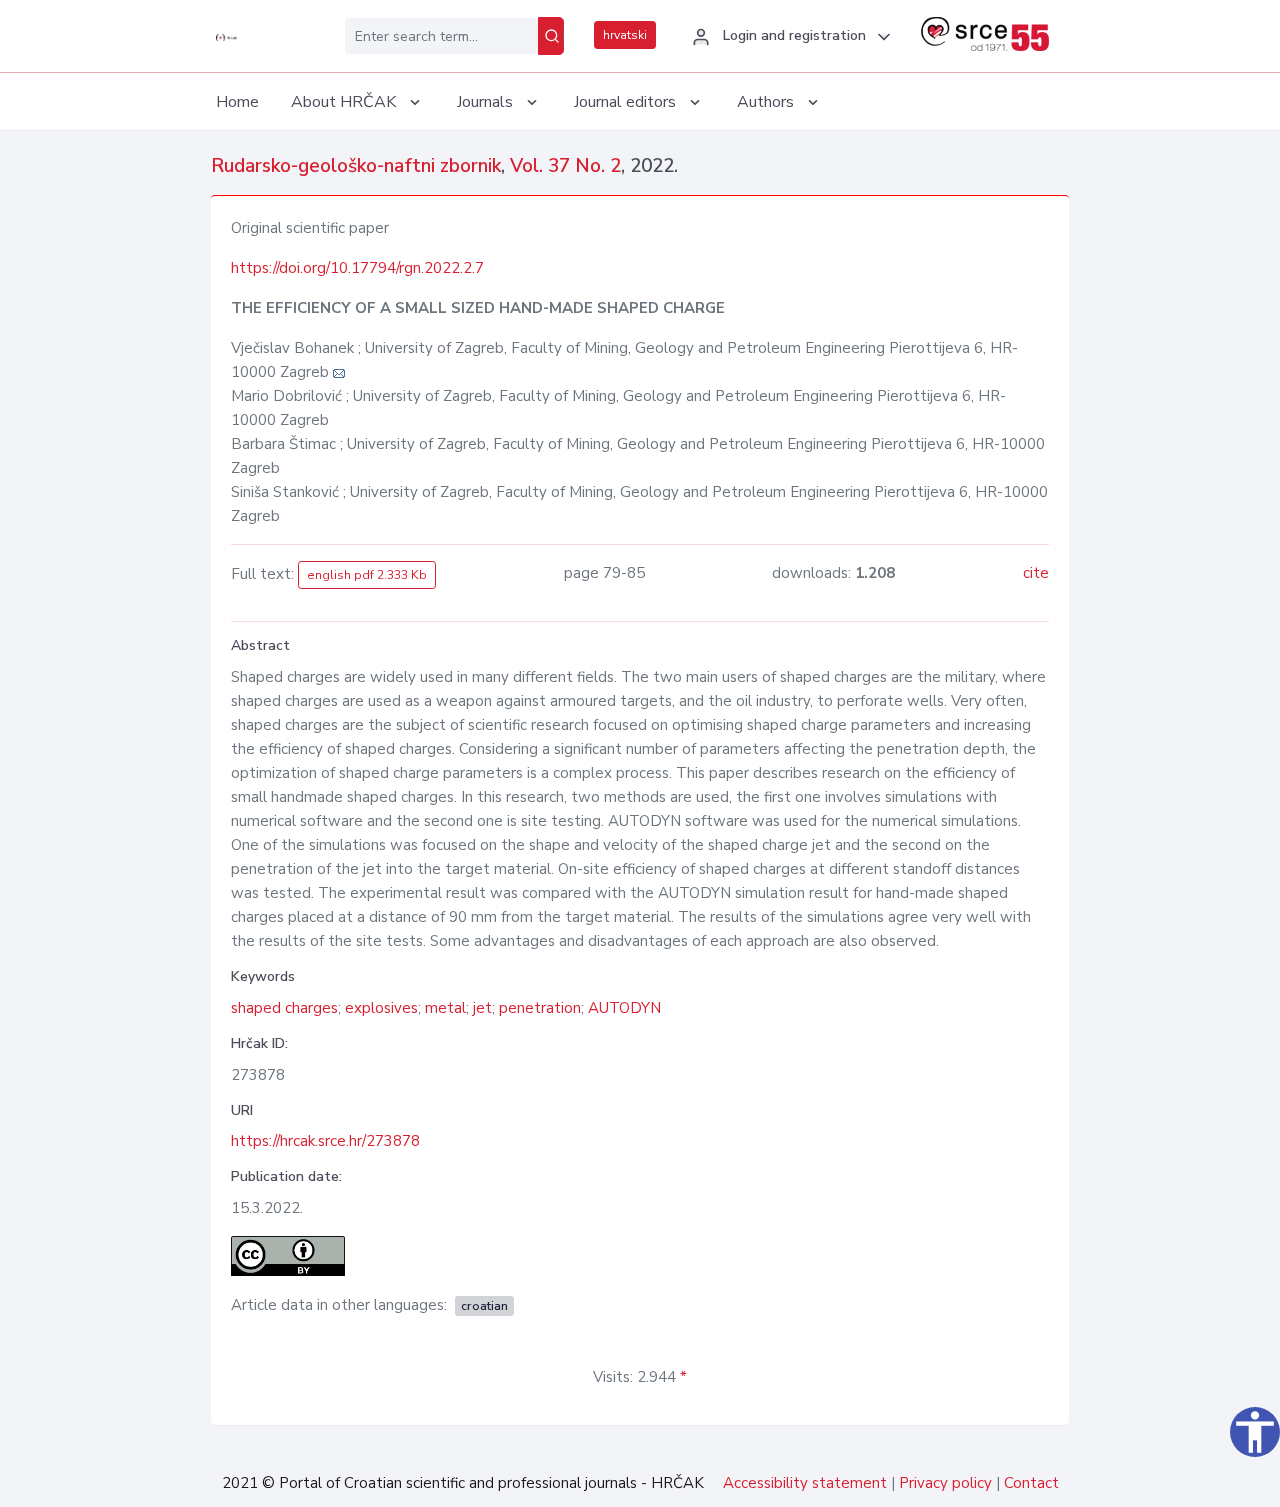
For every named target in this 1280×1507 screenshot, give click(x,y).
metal (445, 1008)
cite (1036, 573)
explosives (381, 1008)
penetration (540, 1008)
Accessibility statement (805, 1483)
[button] (788, 37)
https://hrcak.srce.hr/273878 (325, 1141)
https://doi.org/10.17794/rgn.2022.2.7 (357, 268)
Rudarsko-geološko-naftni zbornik (356, 166)
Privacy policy (945, 1483)
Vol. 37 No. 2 (565, 166)
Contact (1031, 1483)
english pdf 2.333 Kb (367, 575)
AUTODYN (624, 1008)
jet (482, 1008)
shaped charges (284, 1008)
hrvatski (625, 35)
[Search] (551, 36)
